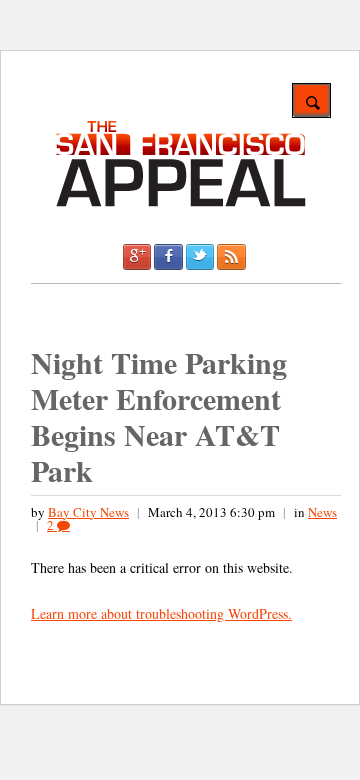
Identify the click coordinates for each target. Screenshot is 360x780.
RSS (231, 257)
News (322, 512)
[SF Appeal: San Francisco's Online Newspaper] (181, 203)
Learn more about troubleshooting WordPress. (161, 613)
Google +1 (137, 257)
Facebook (168, 257)
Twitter (200, 257)
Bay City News (88, 512)
